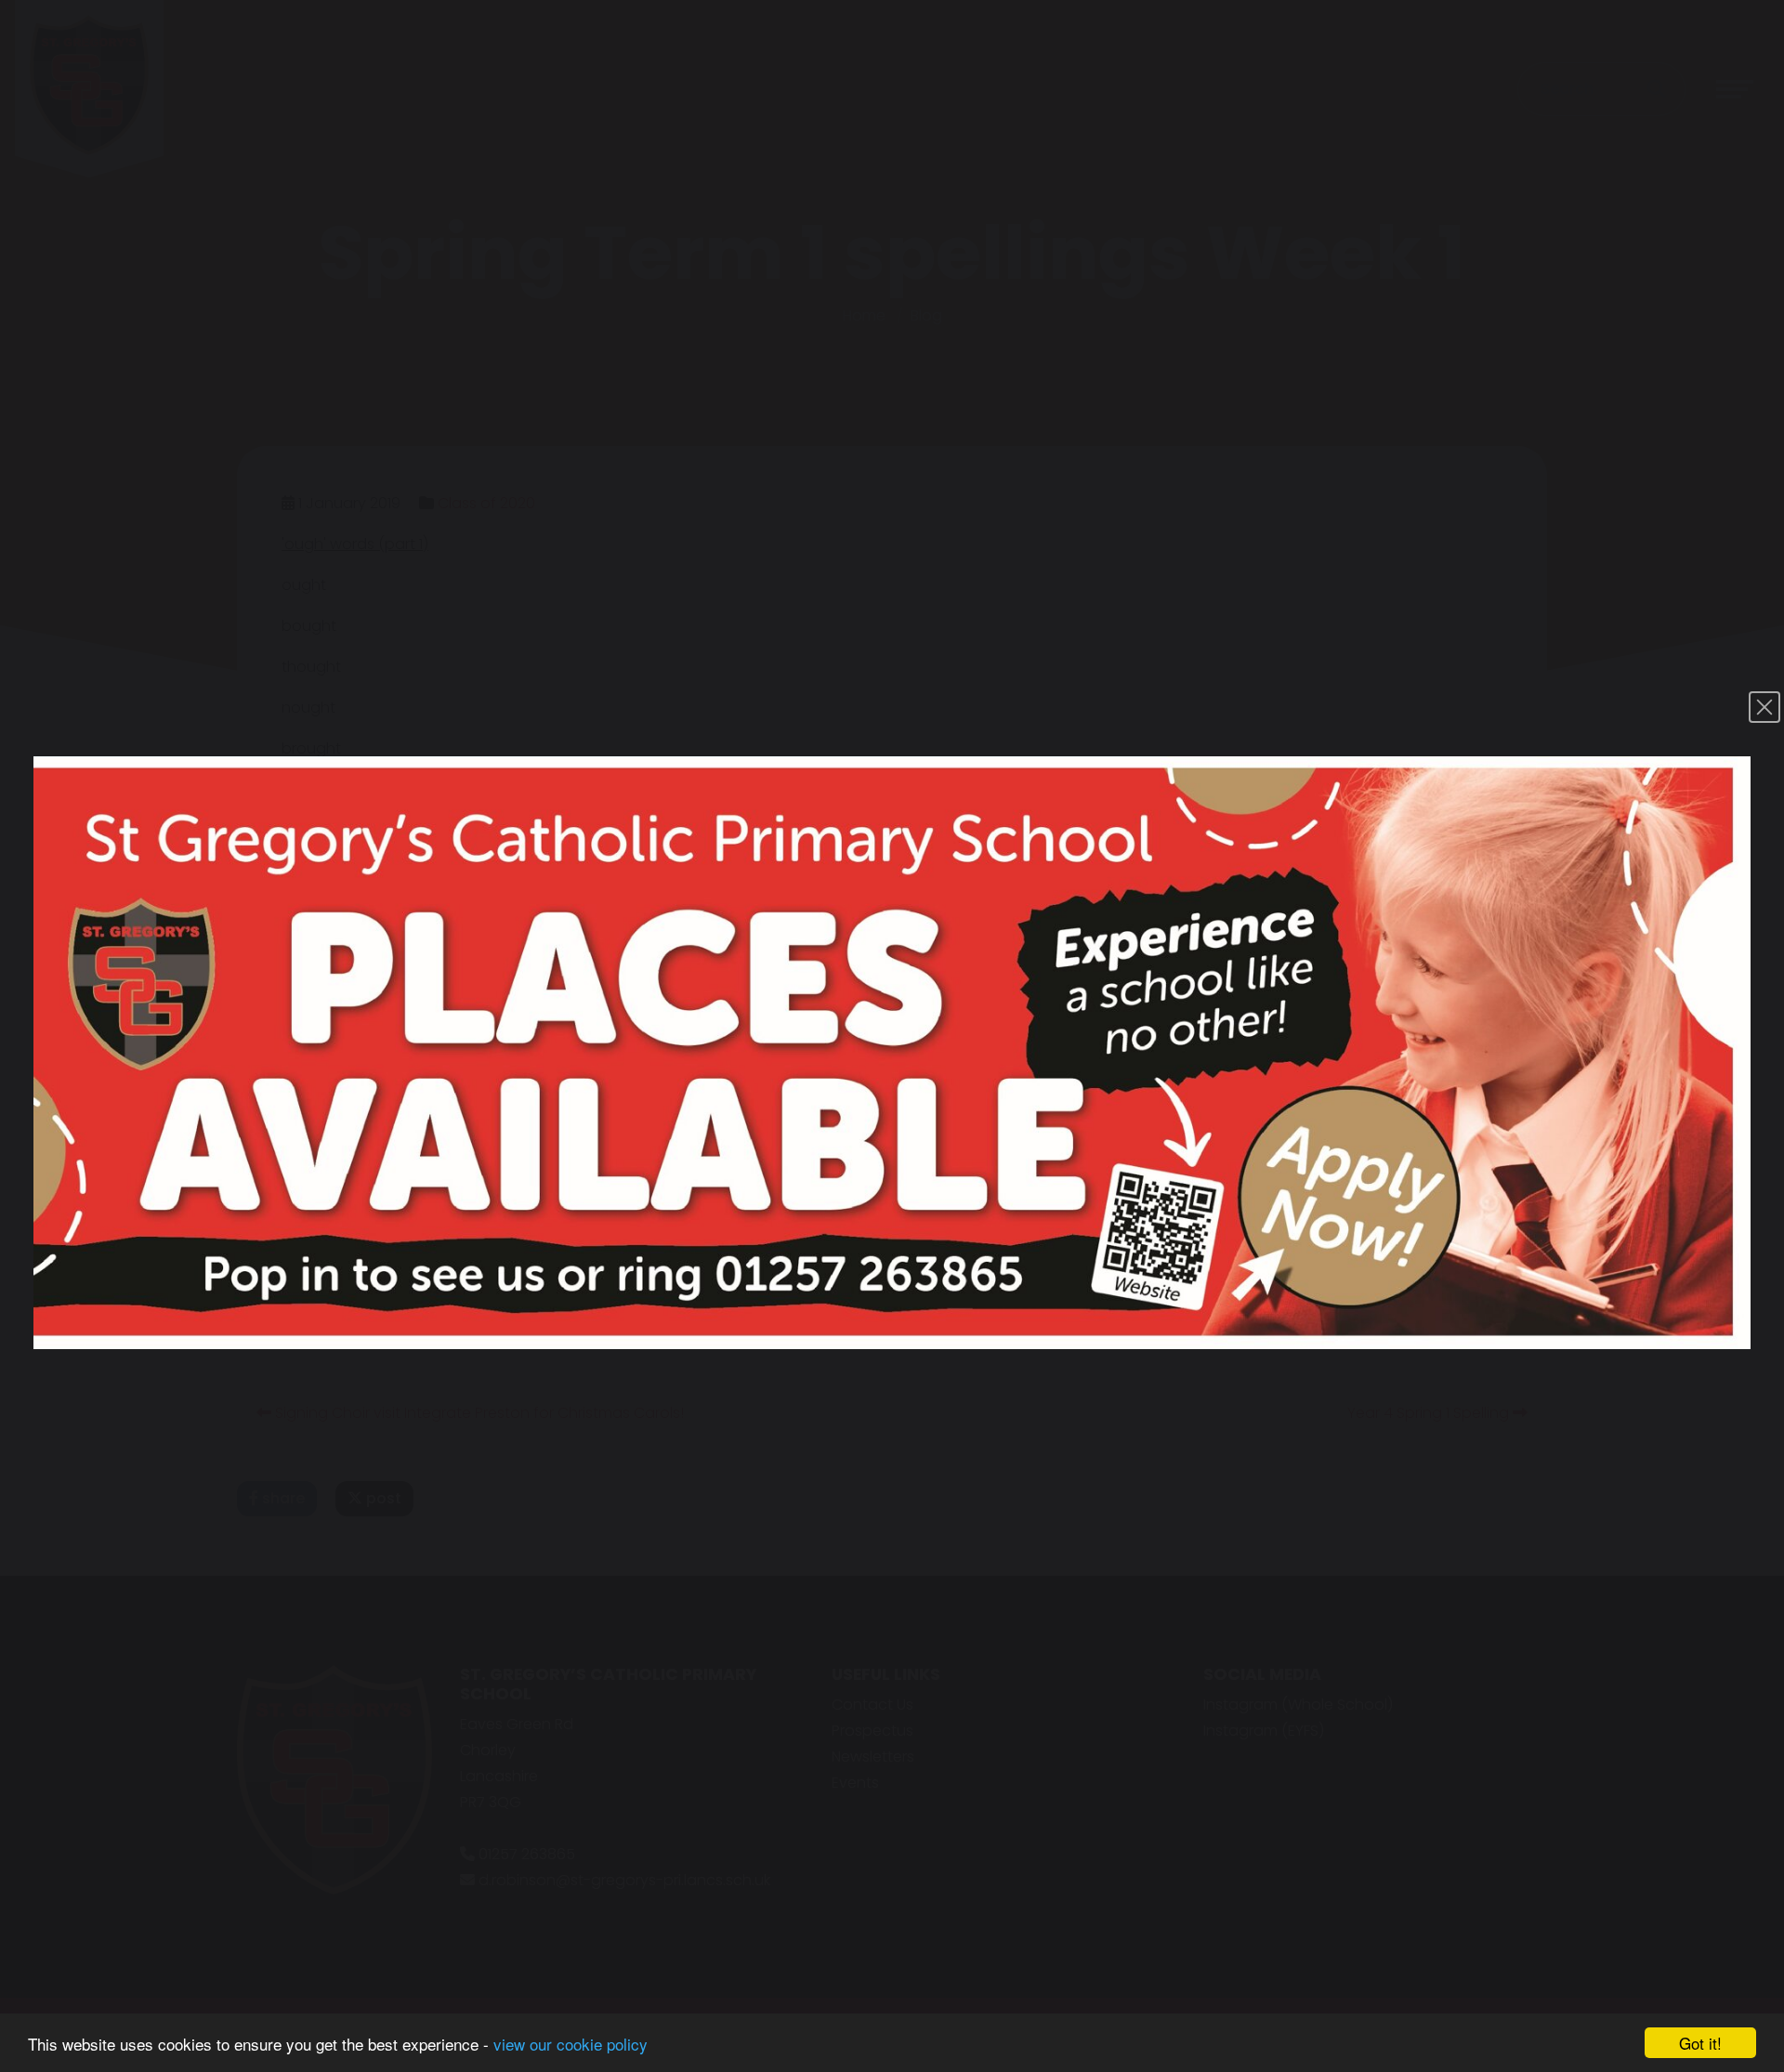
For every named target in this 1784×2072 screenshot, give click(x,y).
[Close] (1764, 707)
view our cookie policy (571, 2044)
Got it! (1700, 2043)
